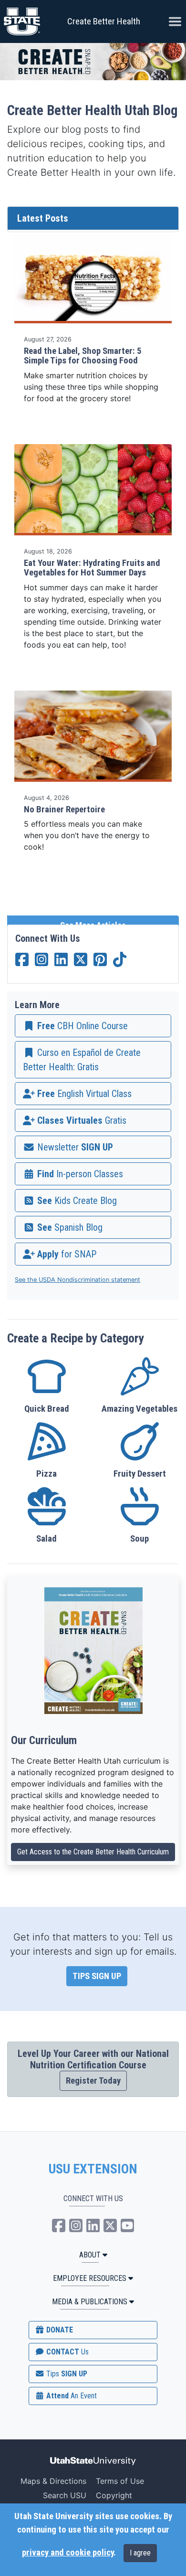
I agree (140, 2553)
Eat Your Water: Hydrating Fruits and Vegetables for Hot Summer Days (92, 568)
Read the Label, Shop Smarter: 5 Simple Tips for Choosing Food (83, 356)
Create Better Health (104, 21)
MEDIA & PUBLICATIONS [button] (90, 2302)
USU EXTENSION (93, 2169)
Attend (71, 2396)
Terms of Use (120, 2481)
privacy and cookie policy (68, 2553)
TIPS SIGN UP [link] (97, 1976)
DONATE (59, 2330)
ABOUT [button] (90, 2255)
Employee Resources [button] (90, 2278)
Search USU (65, 2495)
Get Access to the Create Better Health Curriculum (93, 1852)
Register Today (93, 2081)
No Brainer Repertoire (64, 809)
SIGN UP (66, 2374)
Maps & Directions (53, 2481)
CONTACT (67, 2352)
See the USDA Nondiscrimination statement (77, 1280)
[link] (93, 1026)
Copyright (114, 2495)
